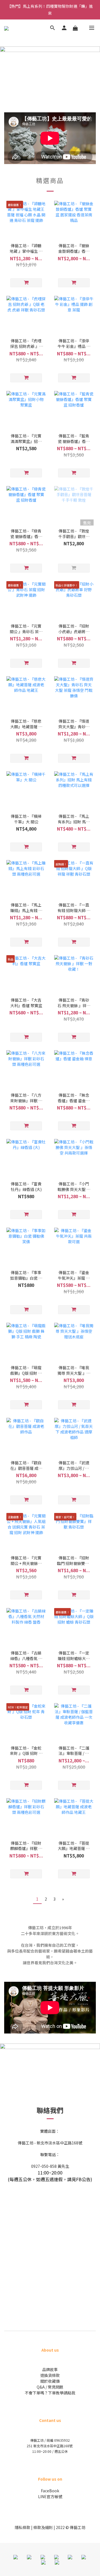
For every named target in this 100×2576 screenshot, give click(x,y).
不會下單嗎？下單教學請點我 (50, 2393)
